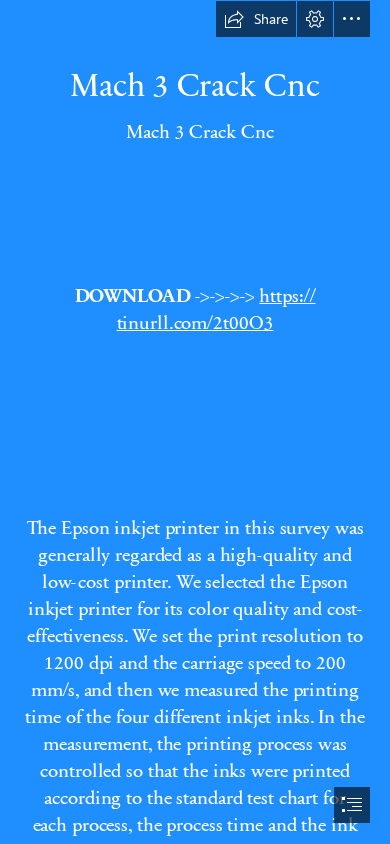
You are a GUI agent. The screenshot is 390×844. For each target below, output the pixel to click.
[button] (256, 19)
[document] (195, 422)
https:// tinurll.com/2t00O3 (216, 308)
